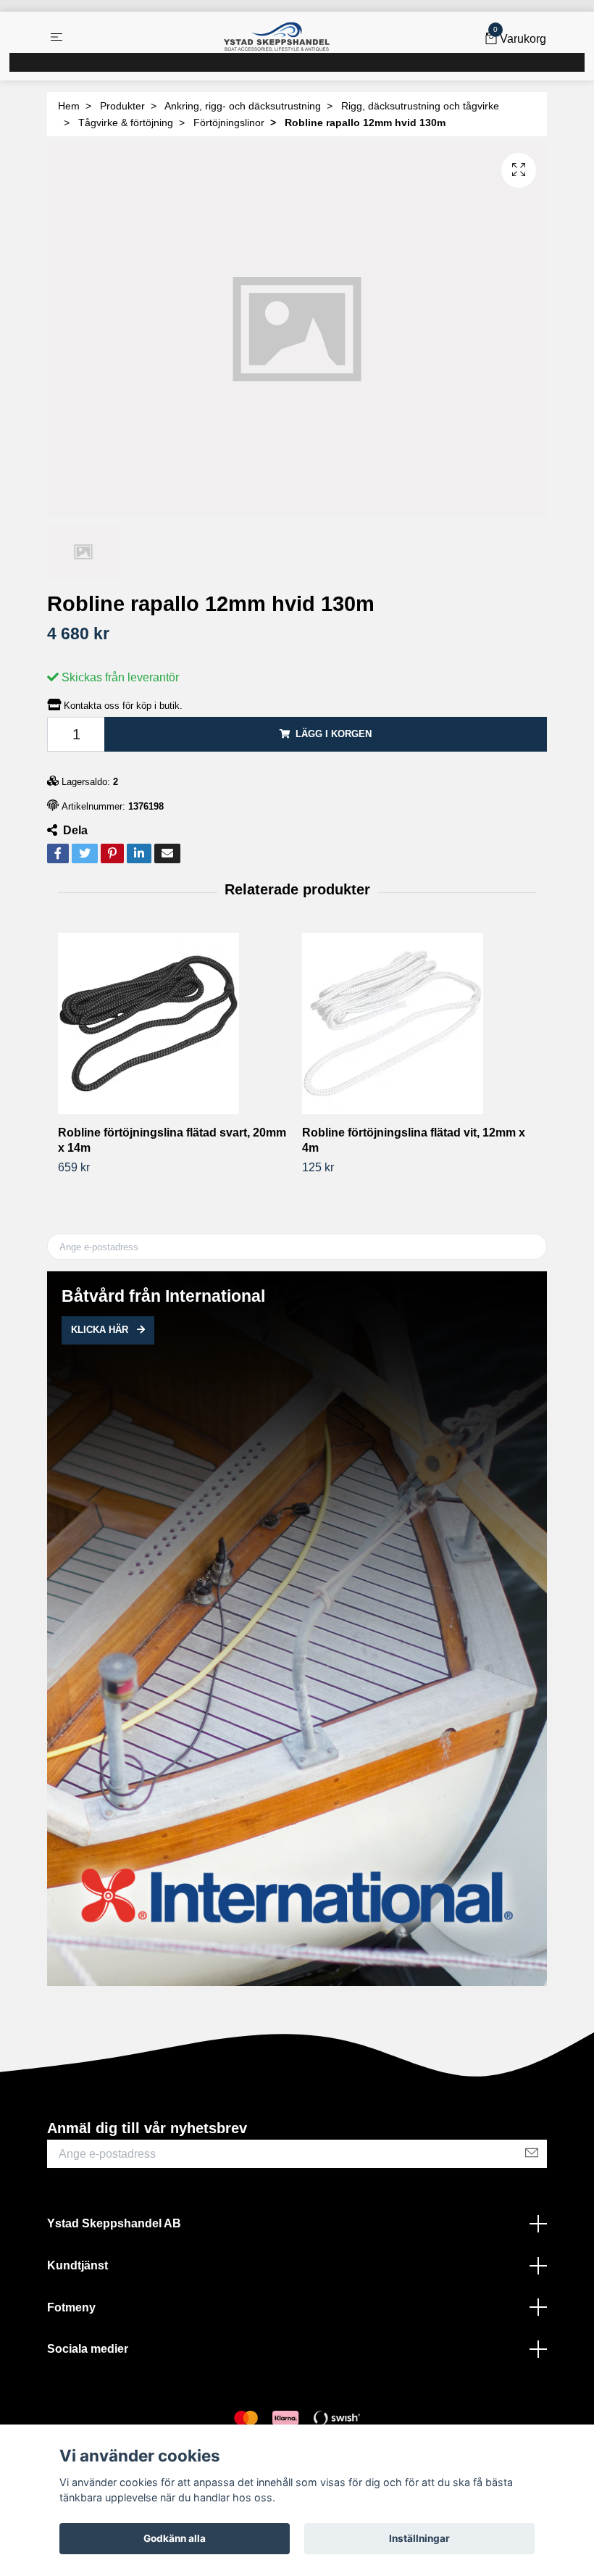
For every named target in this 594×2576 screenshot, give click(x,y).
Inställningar (419, 2538)
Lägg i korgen (334, 734)
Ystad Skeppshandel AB (114, 2223)
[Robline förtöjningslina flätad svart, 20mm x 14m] (175, 1023)
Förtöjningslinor (229, 122)
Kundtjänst (78, 2265)
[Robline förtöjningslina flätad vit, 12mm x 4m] (419, 1023)
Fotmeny (71, 2307)
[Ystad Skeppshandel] (277, 37)
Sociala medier (88, 2349)
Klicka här (101, 1330)
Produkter (122, 106)
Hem (69, 106)
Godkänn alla (175, 2538)
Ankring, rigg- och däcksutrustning (243, 106)
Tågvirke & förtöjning (126, 122)
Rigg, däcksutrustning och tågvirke (420, 106)
